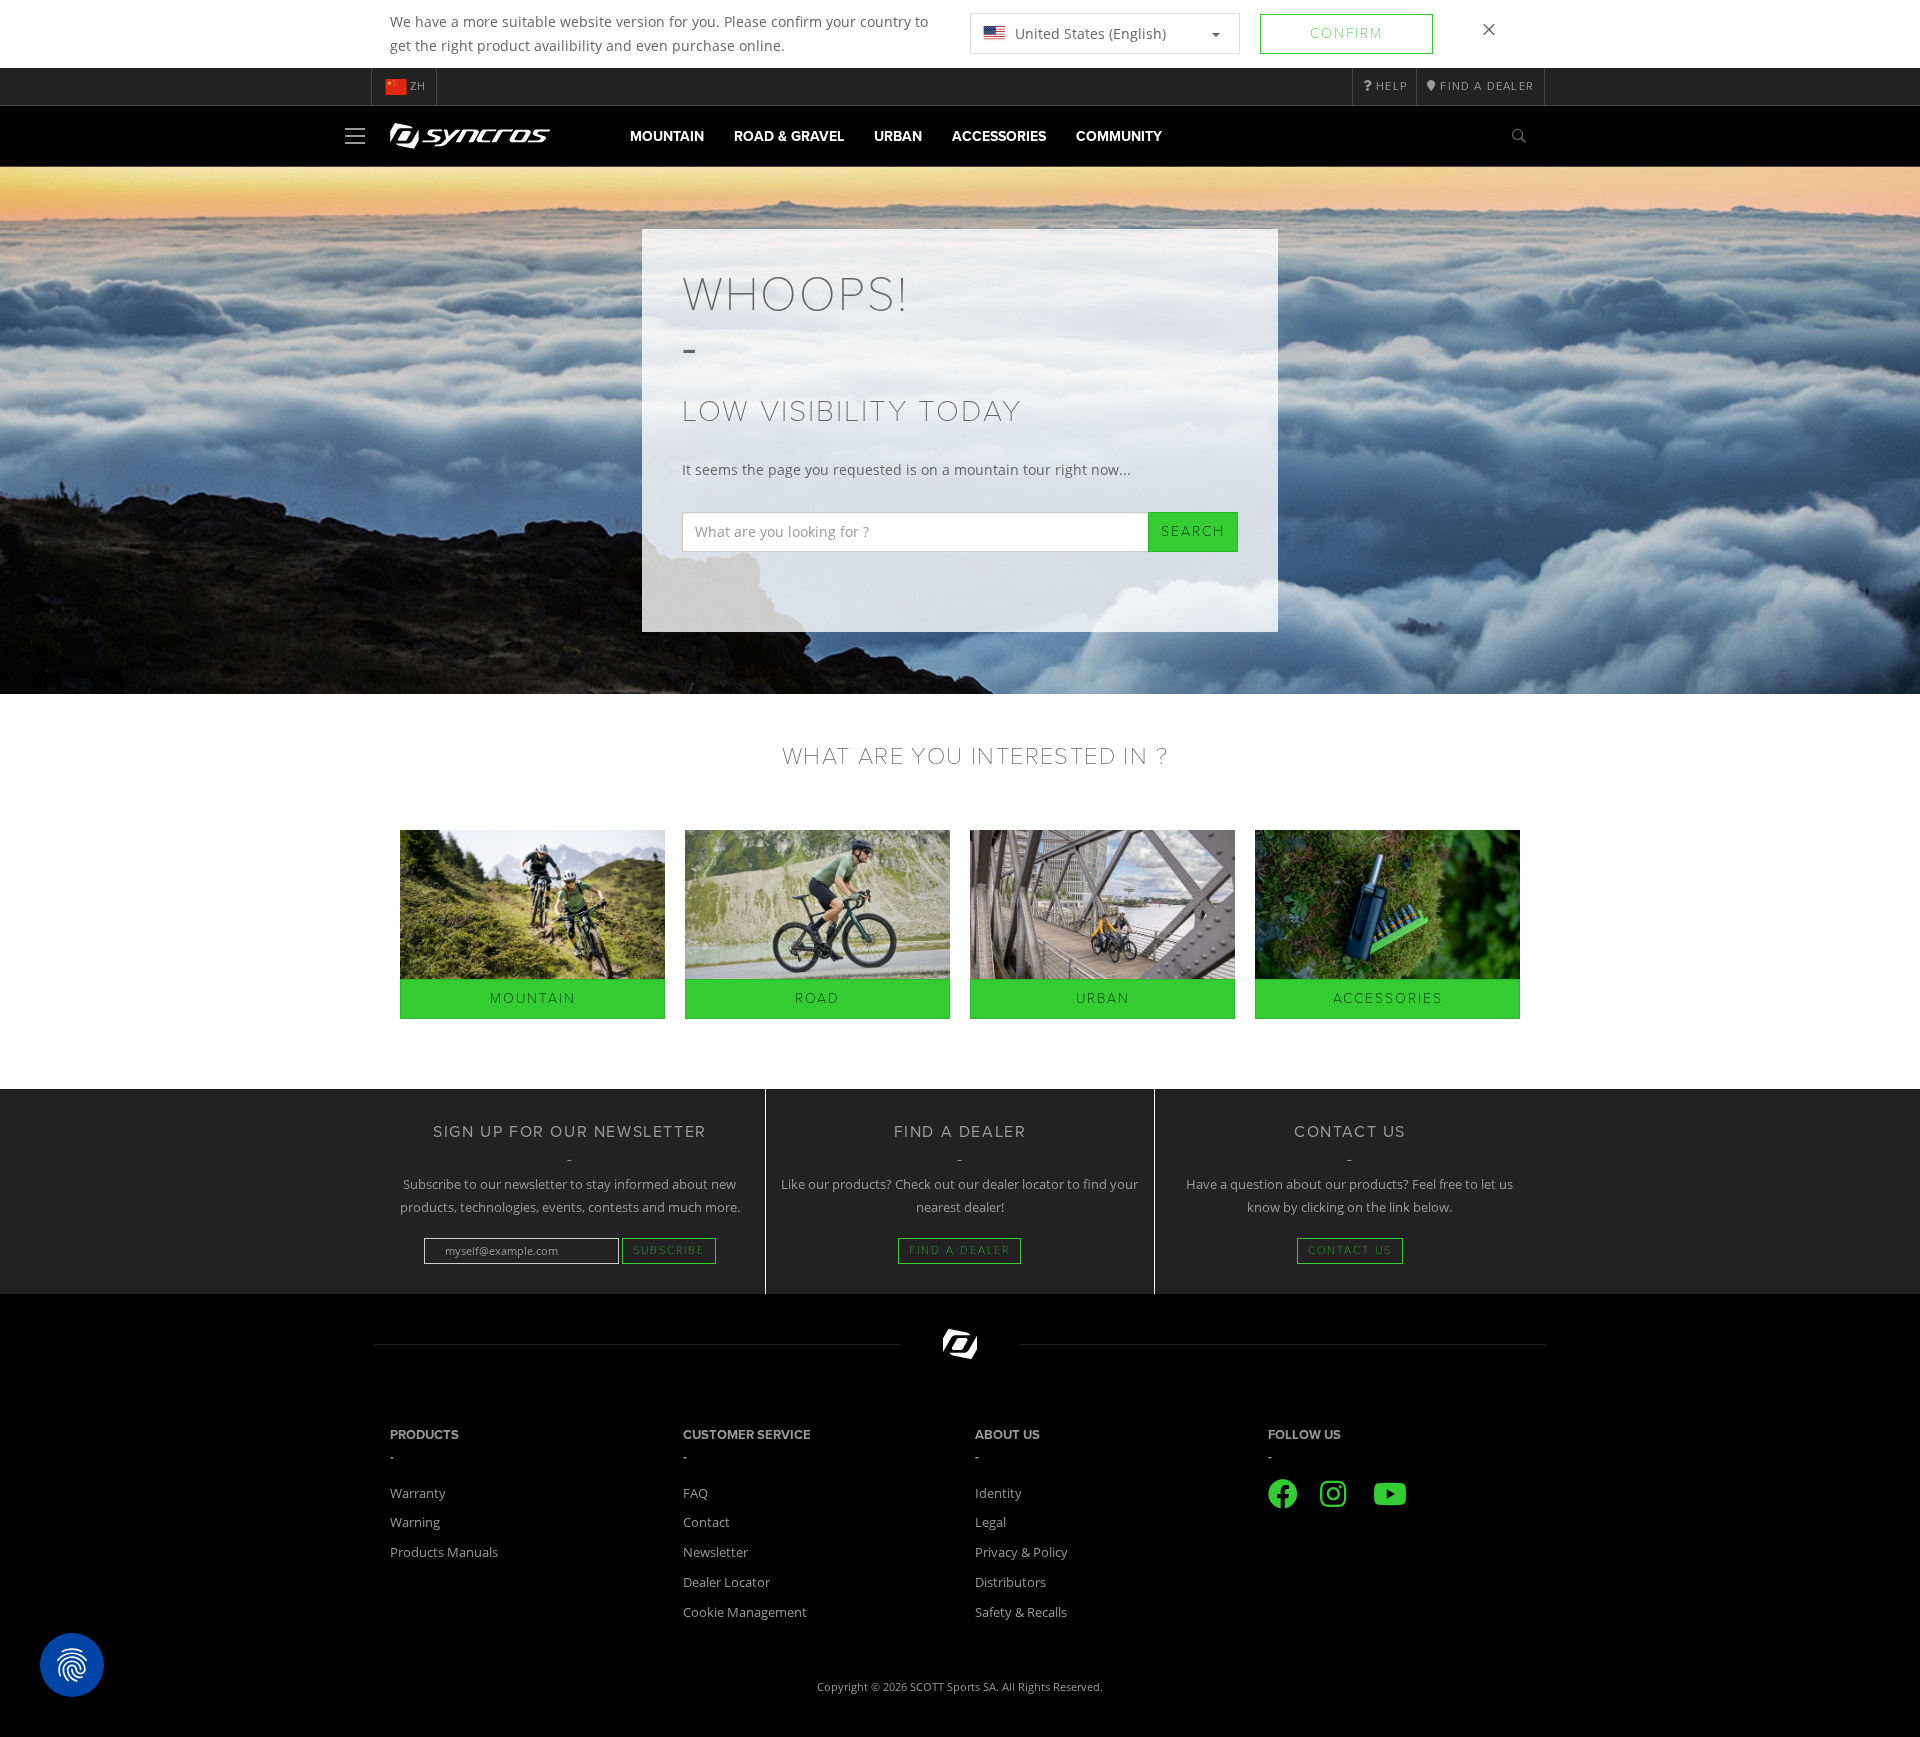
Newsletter (715, 1552)
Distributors (1010, 1582)
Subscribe (669, 1250)
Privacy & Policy (1021, 1552)
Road (817, 998)
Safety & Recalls (1021, 1612)
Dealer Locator (726, 1582)
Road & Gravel (789, 136)
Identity (998, 1493)
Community (1119, 136)
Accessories (999, 136)
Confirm (1346, 33)
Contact (706, 1522)
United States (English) (1088, 33)
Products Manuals (444, 1552)
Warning (415, 1522)
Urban (898, 136)
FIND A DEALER (959, 1250)
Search (1193, 531)
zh (418, 86)
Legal (990, 1522)
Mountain (667, 136)
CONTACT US (1350, 1250)
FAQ (695, 1493)
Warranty (418, 1493)
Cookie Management (745, 1612)
